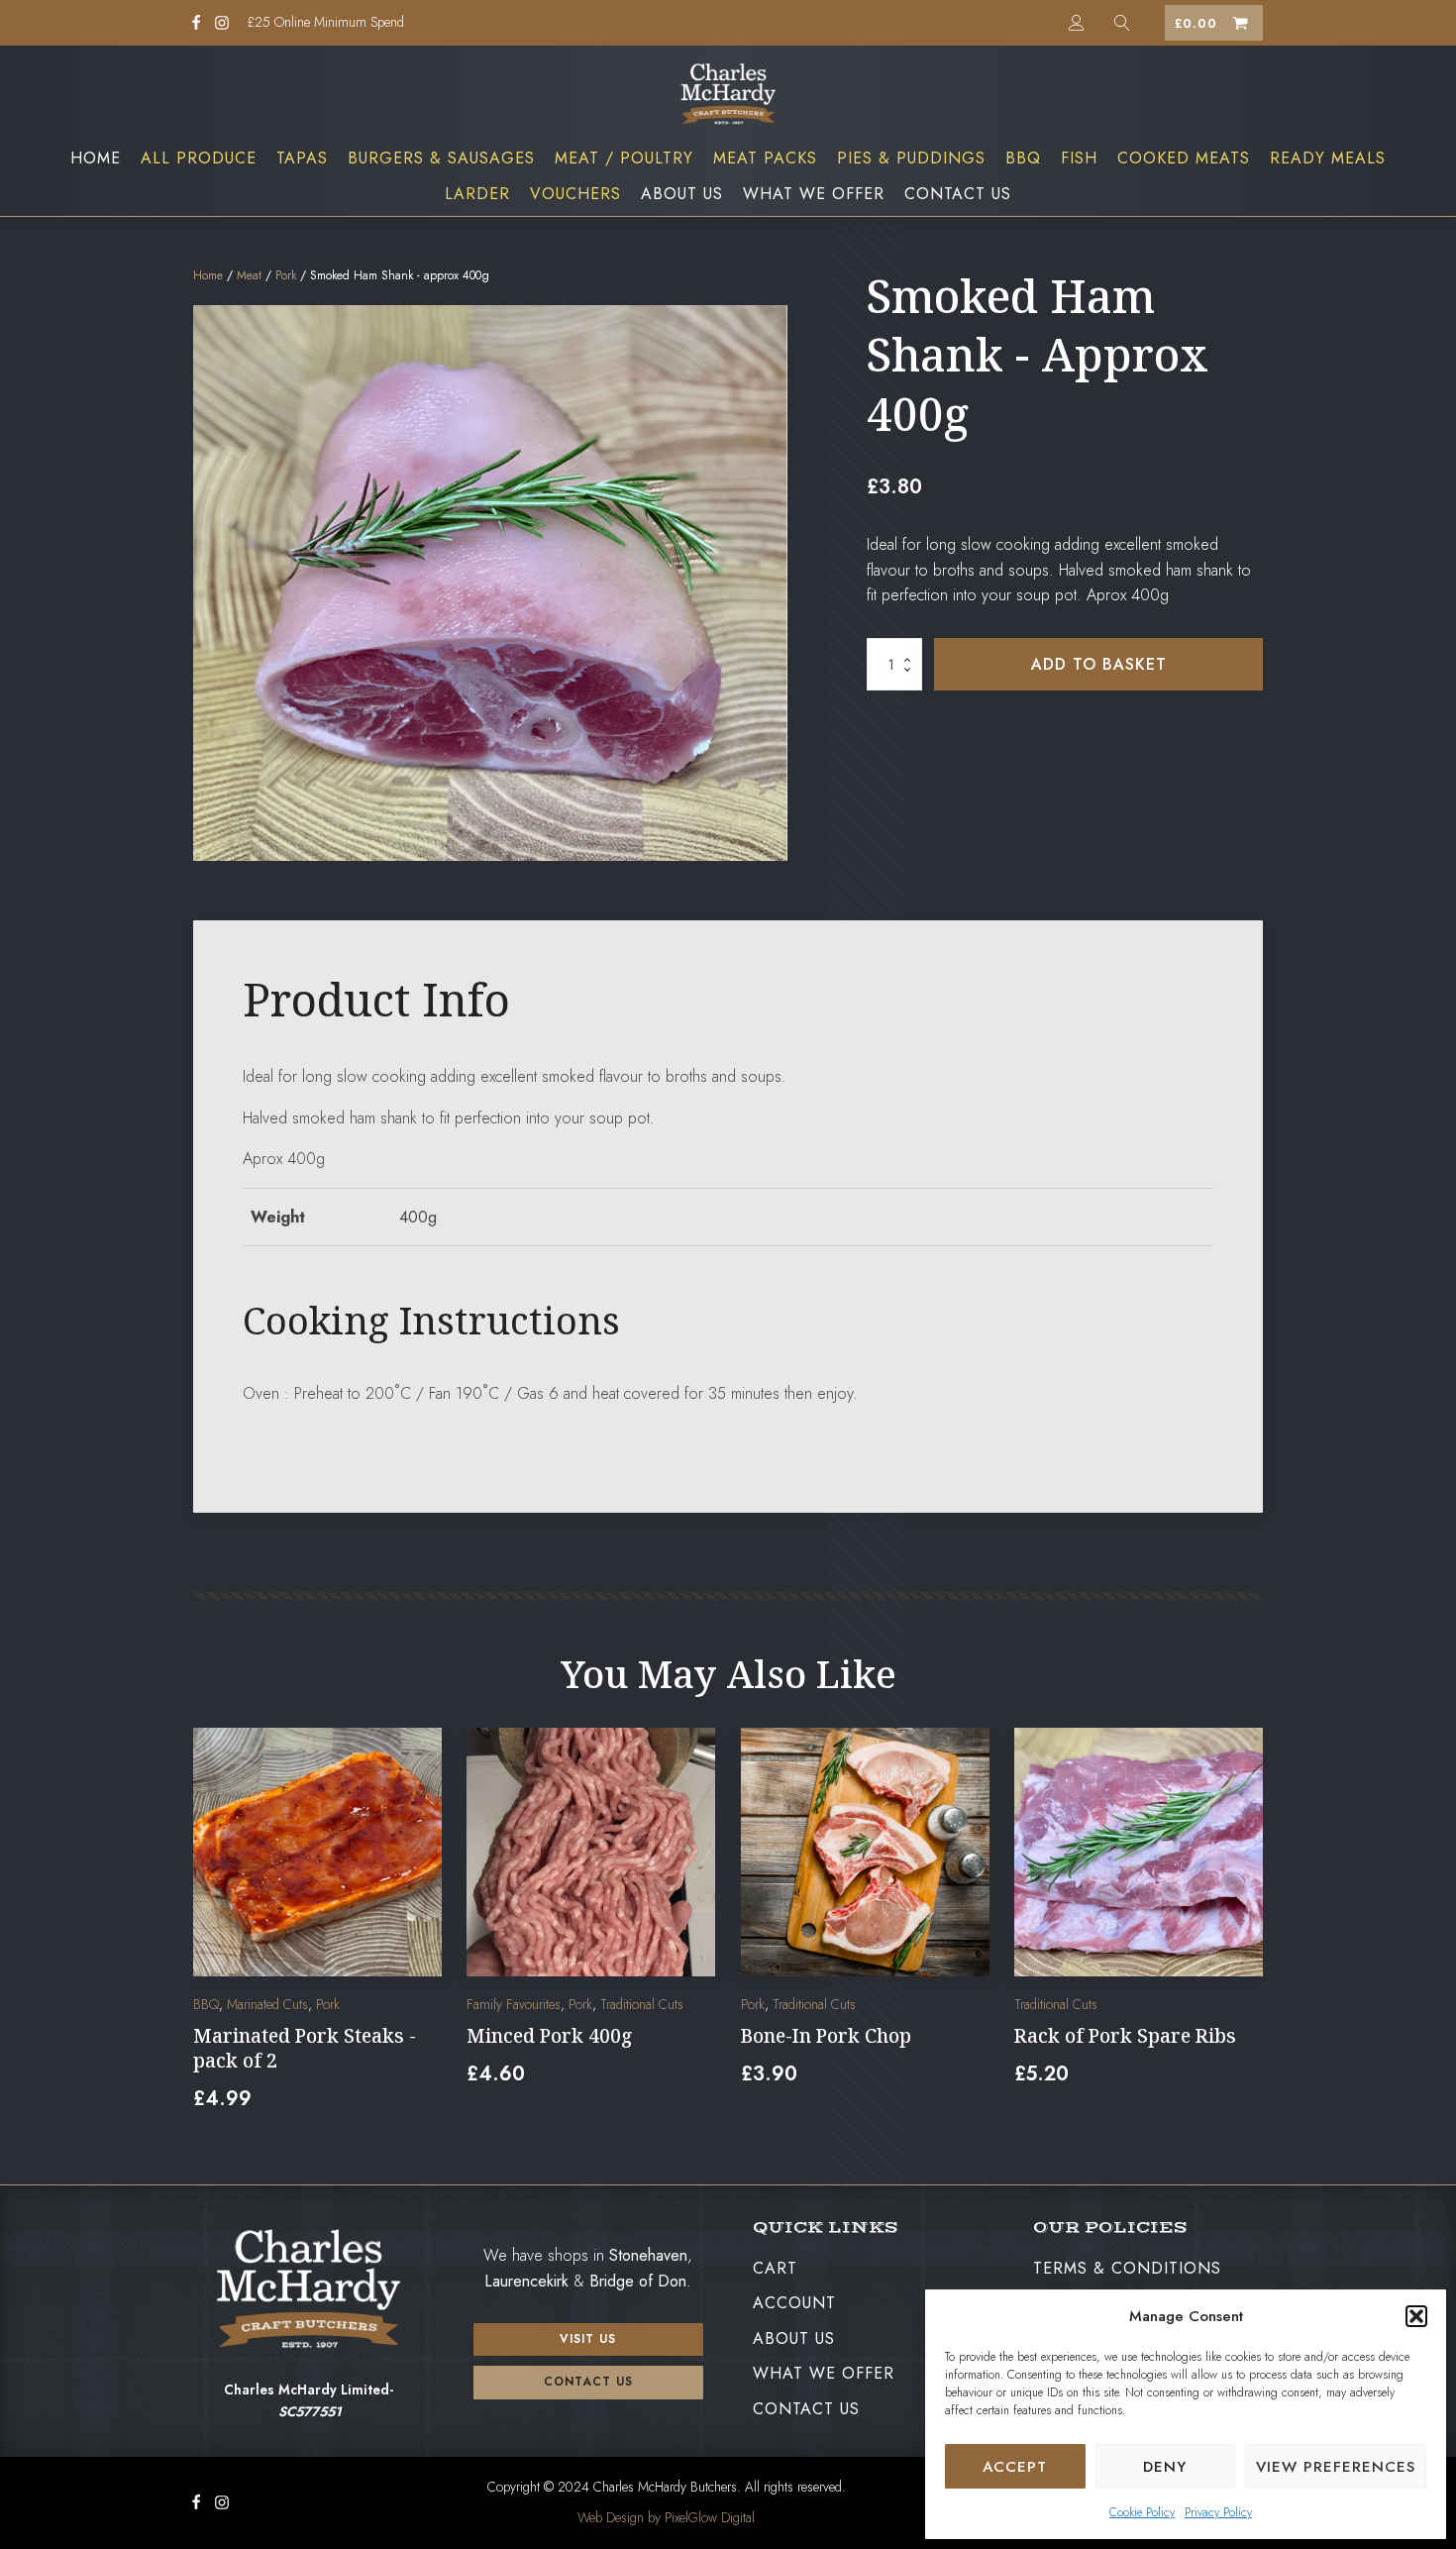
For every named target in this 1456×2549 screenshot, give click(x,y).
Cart (775, 2268)
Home (96, 158)
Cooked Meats (1184, 158)
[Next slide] (1247, 1932)
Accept (1015, 2467)
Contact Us (958, 194)
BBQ (1023, 158)
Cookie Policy (1142, 2512)
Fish (1079, 158)
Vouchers (575, 194)
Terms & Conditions (1127, 2268)
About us (794, 2338)
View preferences (1336, 2467)
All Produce (199, 158)
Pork (286, 275)
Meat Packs (765, 158)
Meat (249, 275)
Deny (1165, 2467)
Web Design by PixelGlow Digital (666, 2517)
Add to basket (1099, 664)
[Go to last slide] (209, 1932)
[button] (1416, 2316)
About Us (682, 194)
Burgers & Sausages (441, 158)
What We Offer (824, 2373)
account (794, 2303)
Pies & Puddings (911, 158)
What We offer (814, 194)
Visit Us (588, 2339)
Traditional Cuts (642, 2005)
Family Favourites (514, 2005)
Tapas (302, 158)
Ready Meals (1328, 158)
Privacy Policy (1218, 2512)
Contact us (588, 2382)
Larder (477, 194)
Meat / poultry (624, 158)
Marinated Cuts (267, 2005)
